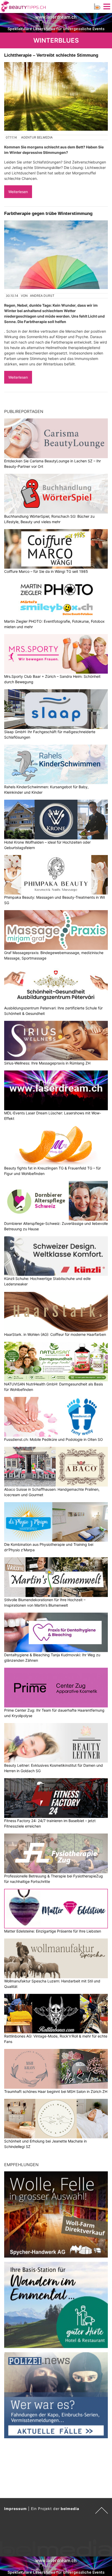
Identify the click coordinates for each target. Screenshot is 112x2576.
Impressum (15, 2509)
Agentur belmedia (37, 137)
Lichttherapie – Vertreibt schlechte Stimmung (51, 55)
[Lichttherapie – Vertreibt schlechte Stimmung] (56, 96)
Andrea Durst (42, 296)
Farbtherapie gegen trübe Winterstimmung (48, 213)
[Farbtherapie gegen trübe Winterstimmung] (56, 255)
